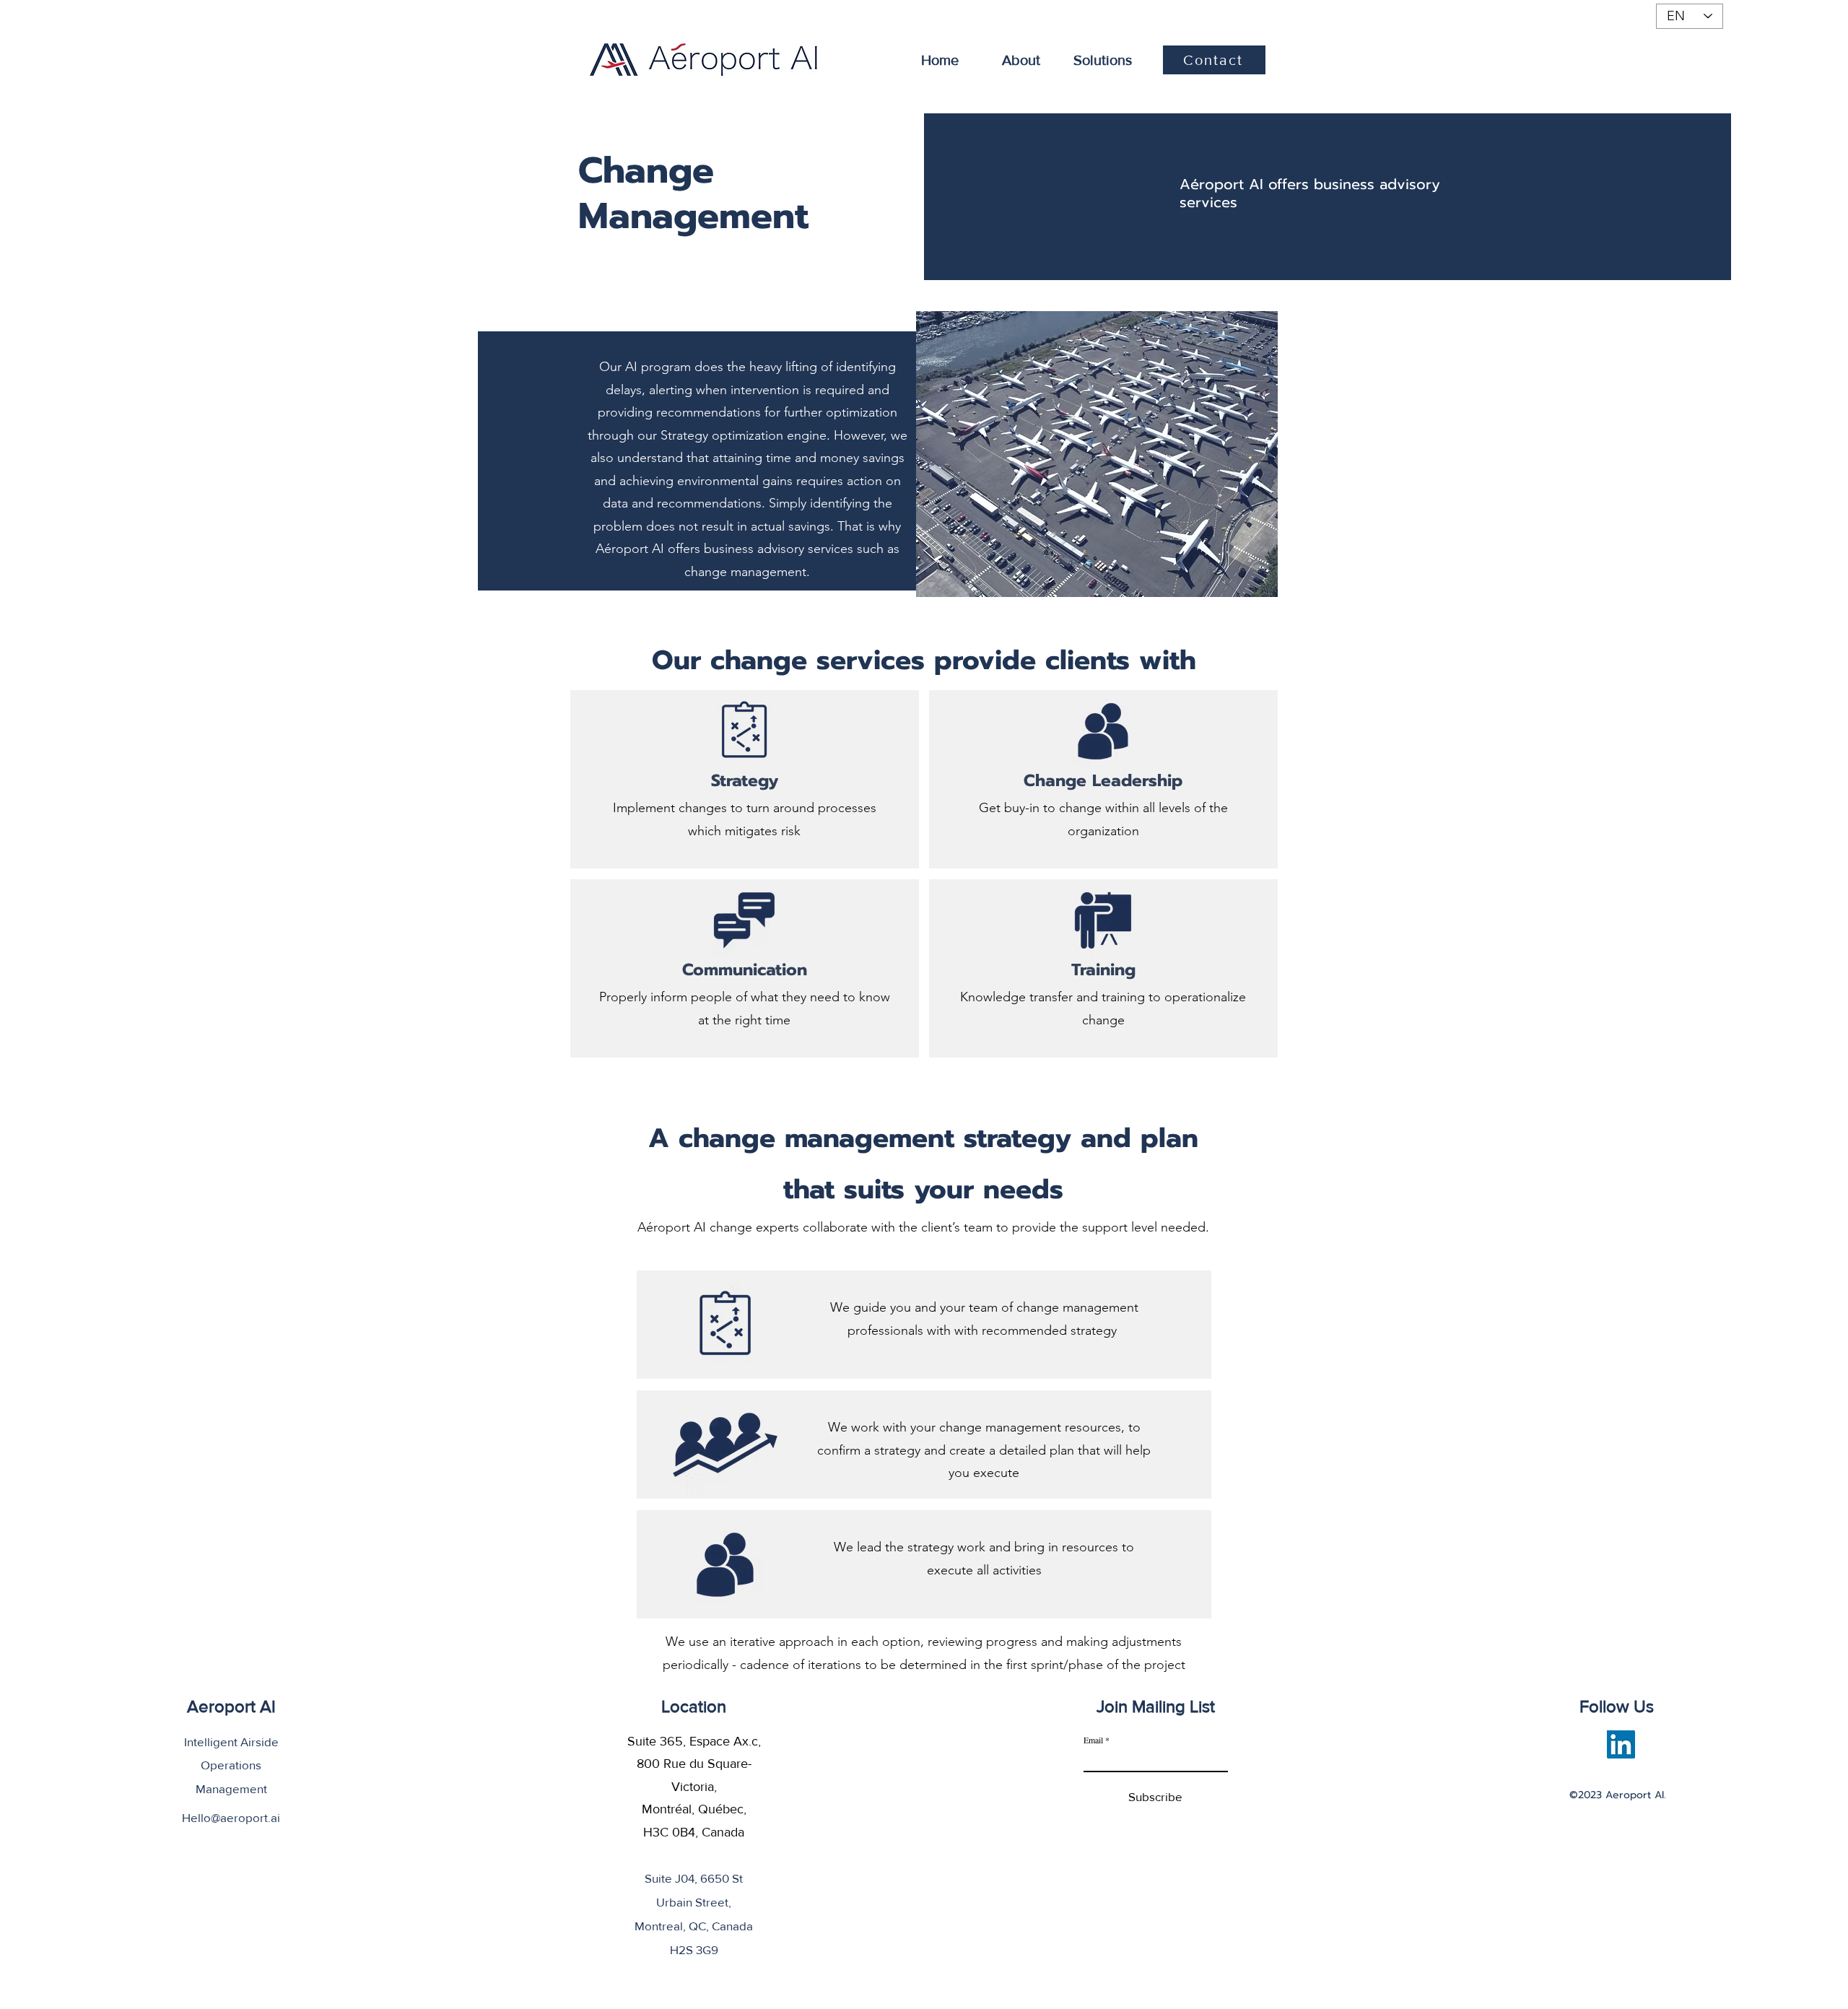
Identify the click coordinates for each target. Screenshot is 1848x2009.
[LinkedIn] (1621, 1744)
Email (1093, 1740)
